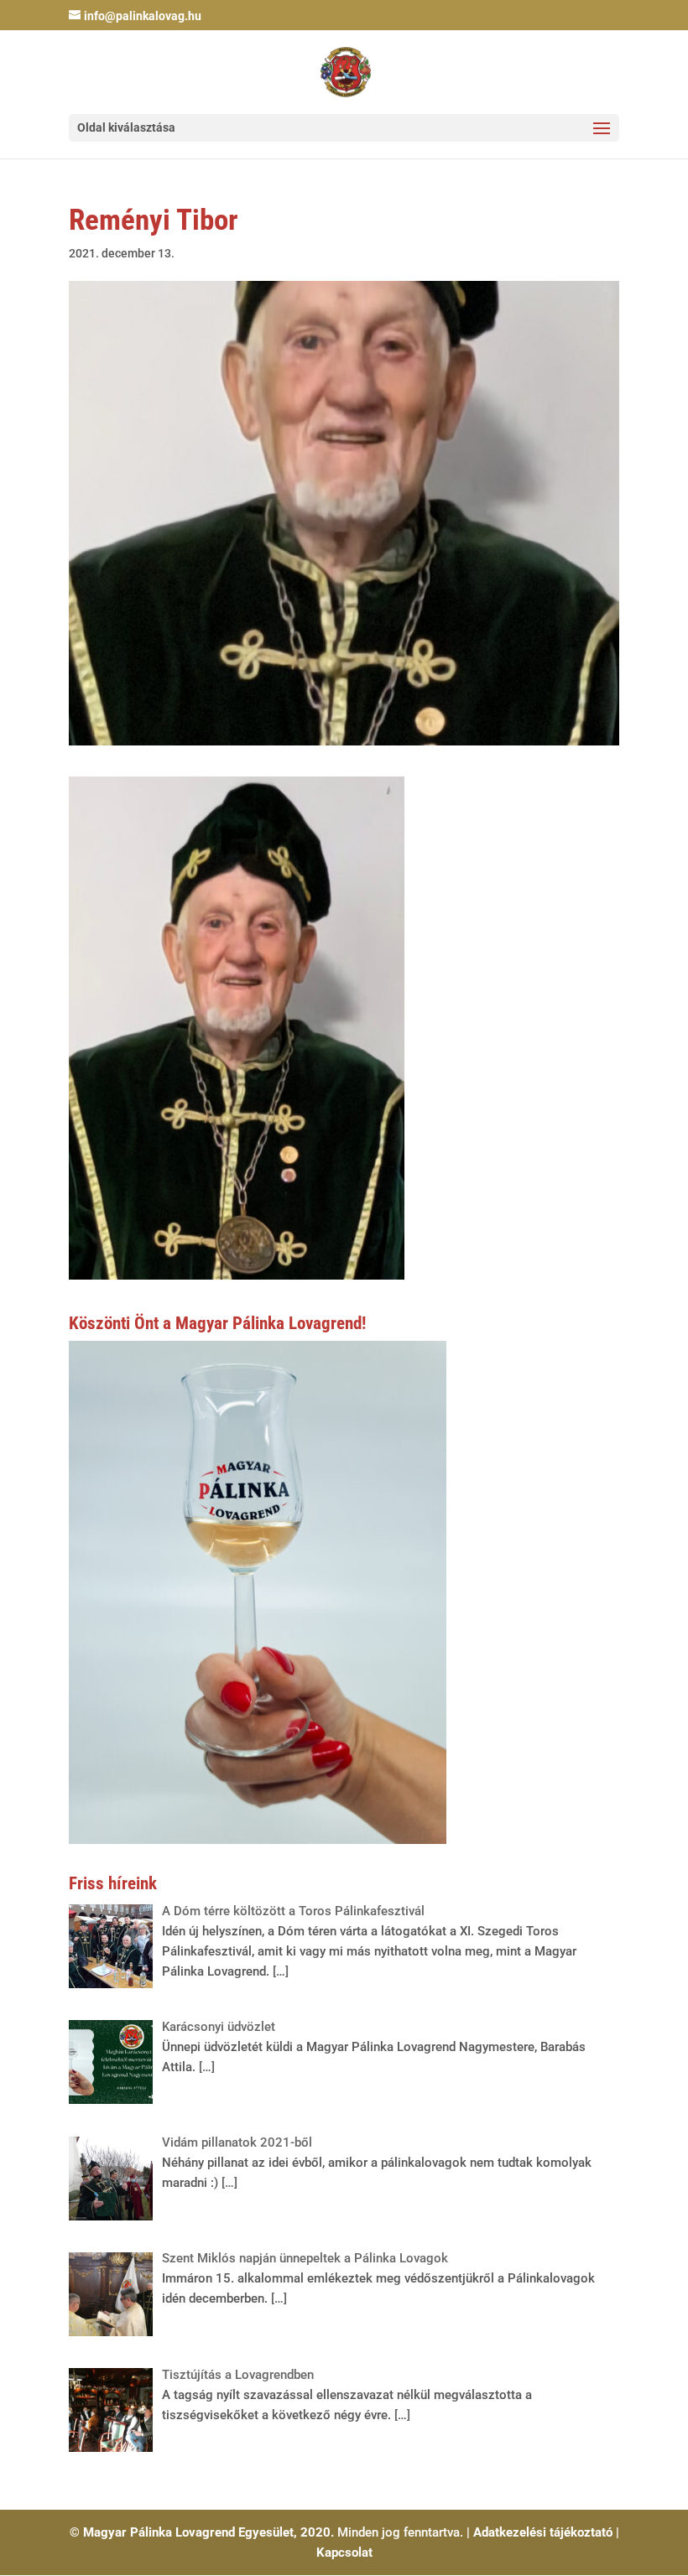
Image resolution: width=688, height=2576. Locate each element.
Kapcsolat (344, 2553)
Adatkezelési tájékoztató (543, 2532)
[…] (279, 1971)
